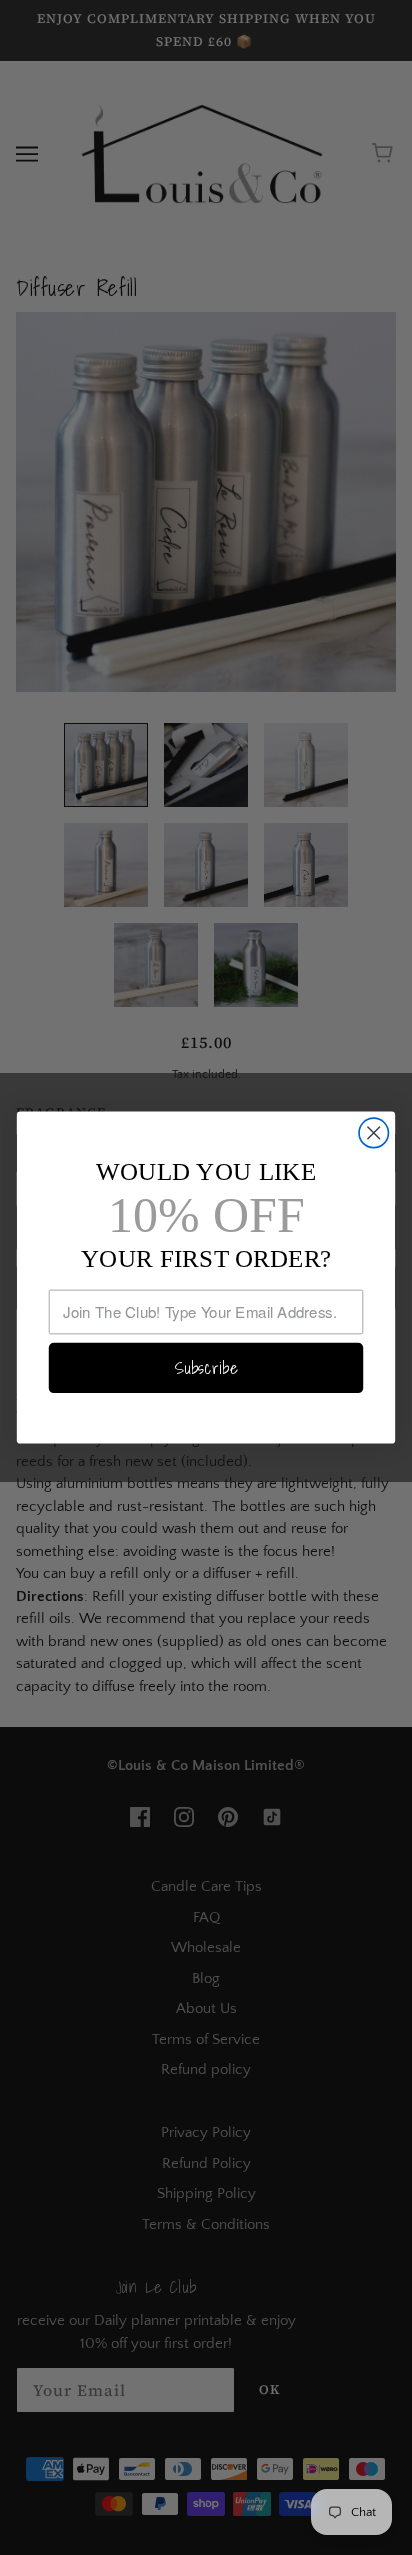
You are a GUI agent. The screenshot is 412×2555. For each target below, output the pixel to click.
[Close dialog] (373, 1132)
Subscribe (206, 1367)
